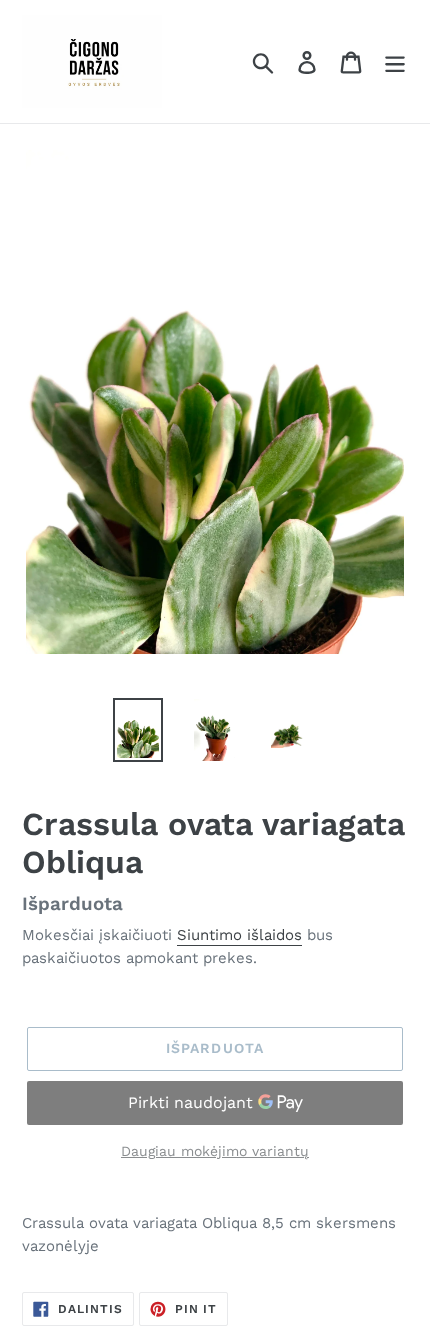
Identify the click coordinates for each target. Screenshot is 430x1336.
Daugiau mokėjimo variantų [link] (215, 1151)
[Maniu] (395, 61)
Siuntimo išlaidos (239, 935)
